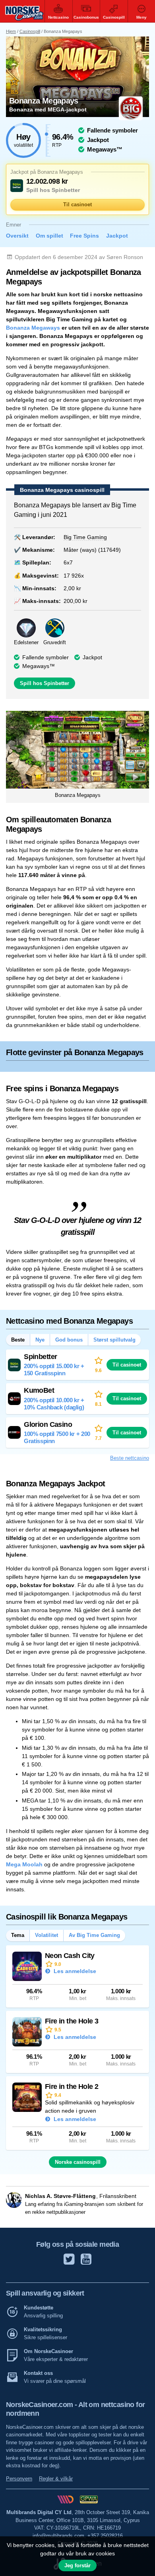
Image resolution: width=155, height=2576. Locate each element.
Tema (18, 1935)
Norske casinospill (78, 2162)
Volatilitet (46, 1935)
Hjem (11, 31)
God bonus (69, 1340)
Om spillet (49, 236)
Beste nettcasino (130, 1458)
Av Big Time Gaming (94, 1935)
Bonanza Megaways (33, 328)
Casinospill (30, 31)
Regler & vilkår (56, 2479)
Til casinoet (77, 204)
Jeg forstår (77, 2565)
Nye (40, 1340)
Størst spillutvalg (114, 1340)
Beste (18, 1340)
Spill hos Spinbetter (45, 683)
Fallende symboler (46, 657)
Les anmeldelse (74, 1971)
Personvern (19, 2479)
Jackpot (117, 236)
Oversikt (17, 236)
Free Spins (84, 236)
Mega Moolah (24, 1864)
